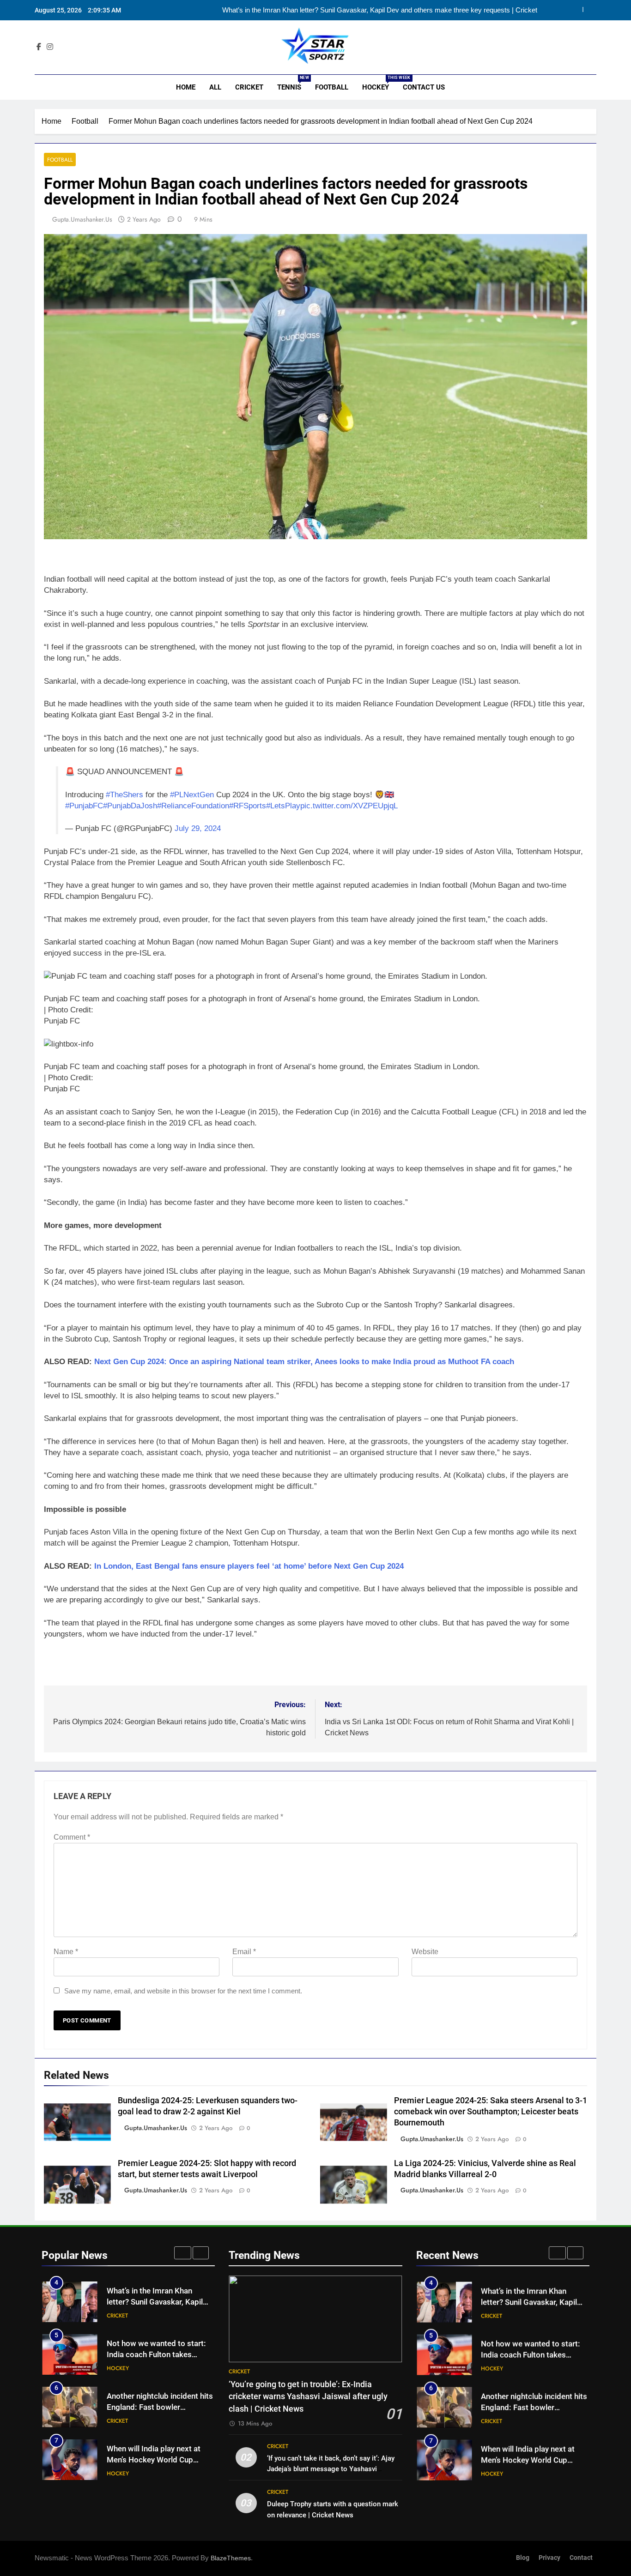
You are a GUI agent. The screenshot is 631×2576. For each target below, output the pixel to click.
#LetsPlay (283, 806)
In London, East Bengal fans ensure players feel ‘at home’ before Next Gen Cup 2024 (248, 1566)
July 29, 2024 (198, 828)
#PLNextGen (192, 795)
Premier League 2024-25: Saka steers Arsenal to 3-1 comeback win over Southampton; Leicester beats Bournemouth (491, 2112)
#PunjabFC (84, 806)
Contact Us (424, 87)
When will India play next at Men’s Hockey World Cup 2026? (154, 2460)
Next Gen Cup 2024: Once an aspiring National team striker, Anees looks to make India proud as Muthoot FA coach (304, 1362)
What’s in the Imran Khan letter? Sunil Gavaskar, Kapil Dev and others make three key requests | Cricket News (380, 10)
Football (332, 87)
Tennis (293, 83)
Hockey (379, 83)
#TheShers (124, 795)
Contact (581, 2558)
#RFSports (248, 806)
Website (425, 1952)
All (215, 87)
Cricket (249, 87)
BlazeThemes (231, 2558)
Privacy (549, 2558)
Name (66, 1952)
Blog (523, 2558)
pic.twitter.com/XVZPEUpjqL (349, 806)
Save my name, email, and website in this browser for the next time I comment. (183, 1991)
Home (185, 87)
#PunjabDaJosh (130, 806)
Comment (72, 1837)
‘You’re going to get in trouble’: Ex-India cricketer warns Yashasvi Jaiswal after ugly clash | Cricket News (308, 2397)
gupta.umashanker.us (82, 219)
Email (244, 1952)
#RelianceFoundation (193, 806)
